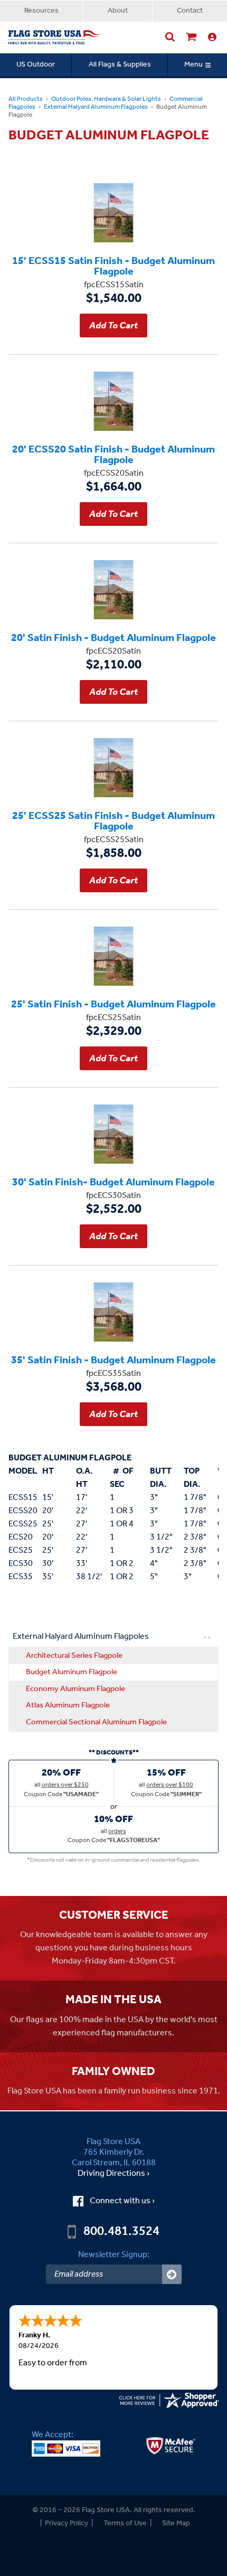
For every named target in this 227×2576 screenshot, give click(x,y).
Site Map (176, 2523)
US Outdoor (36, 65)
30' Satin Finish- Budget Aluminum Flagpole (113, 1182)
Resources (41, 11)
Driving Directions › (113, 2174)
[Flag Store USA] (55, 37)
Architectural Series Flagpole (74, 1656)
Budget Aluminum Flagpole (72, 1672)
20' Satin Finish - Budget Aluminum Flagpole (113, 637)
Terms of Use (125, 2523)
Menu (193, 65)
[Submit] (172, 2274)
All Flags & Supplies (120, 65)
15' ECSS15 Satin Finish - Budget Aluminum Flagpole (113, 266)
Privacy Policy (67, 2523)
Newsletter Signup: (114, 2255)
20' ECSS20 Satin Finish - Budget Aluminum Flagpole (113, 454)
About (118, 11)
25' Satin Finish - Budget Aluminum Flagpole (113, 1004)
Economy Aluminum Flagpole (75, 1689)
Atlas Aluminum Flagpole (68, 1705)
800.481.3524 (121, 2232)
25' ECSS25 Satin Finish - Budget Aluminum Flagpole (113, 820)
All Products (26, 99)
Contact (190, 11)
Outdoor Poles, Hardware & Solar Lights (106, 99)
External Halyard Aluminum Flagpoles (96, 107)
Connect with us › (122, 2201)
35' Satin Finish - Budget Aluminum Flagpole (113, 1360)
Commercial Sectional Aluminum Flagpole (96, 1722)
